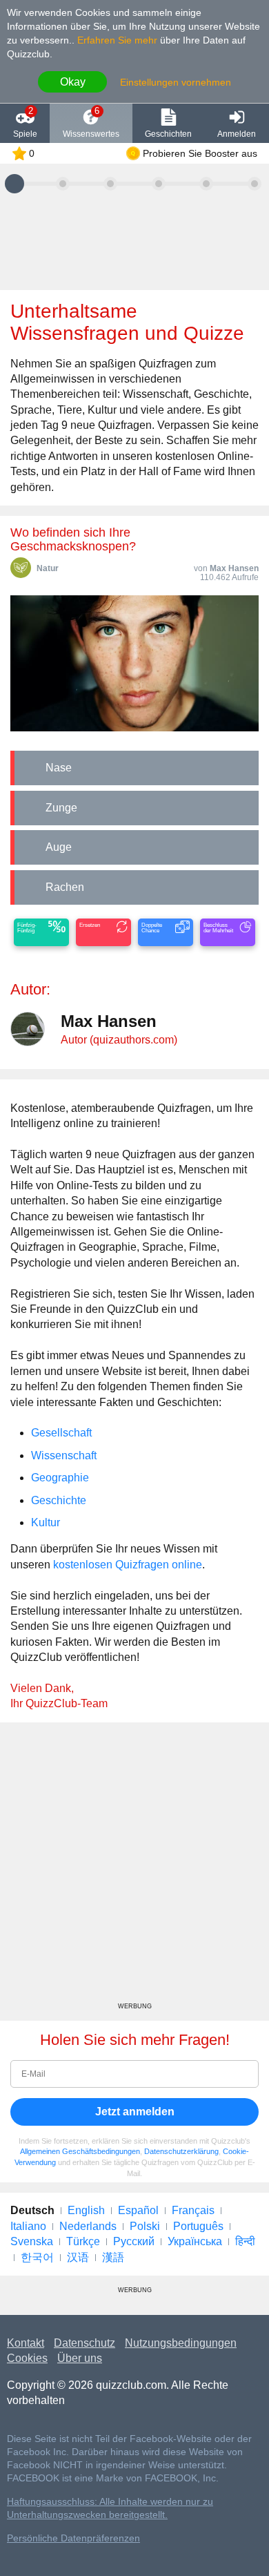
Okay (73, 82)
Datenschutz (84, 2343)
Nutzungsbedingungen (181, 2343)
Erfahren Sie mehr (117, 40)
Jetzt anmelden (135, 2112)
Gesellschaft (61, 1433)
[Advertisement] (134, 1867)
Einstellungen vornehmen (176, 82)
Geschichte (59, 1500)
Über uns (80, 2358)
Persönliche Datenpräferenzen (73, 2538)
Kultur (46, 1522)
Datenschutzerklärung (181, 2151)
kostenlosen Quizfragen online (128, 1565)
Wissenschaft (64, 1455)
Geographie (60, 1478)
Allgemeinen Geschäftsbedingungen (80, 2151)
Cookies (27, 2358)
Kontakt (26, 2343)
